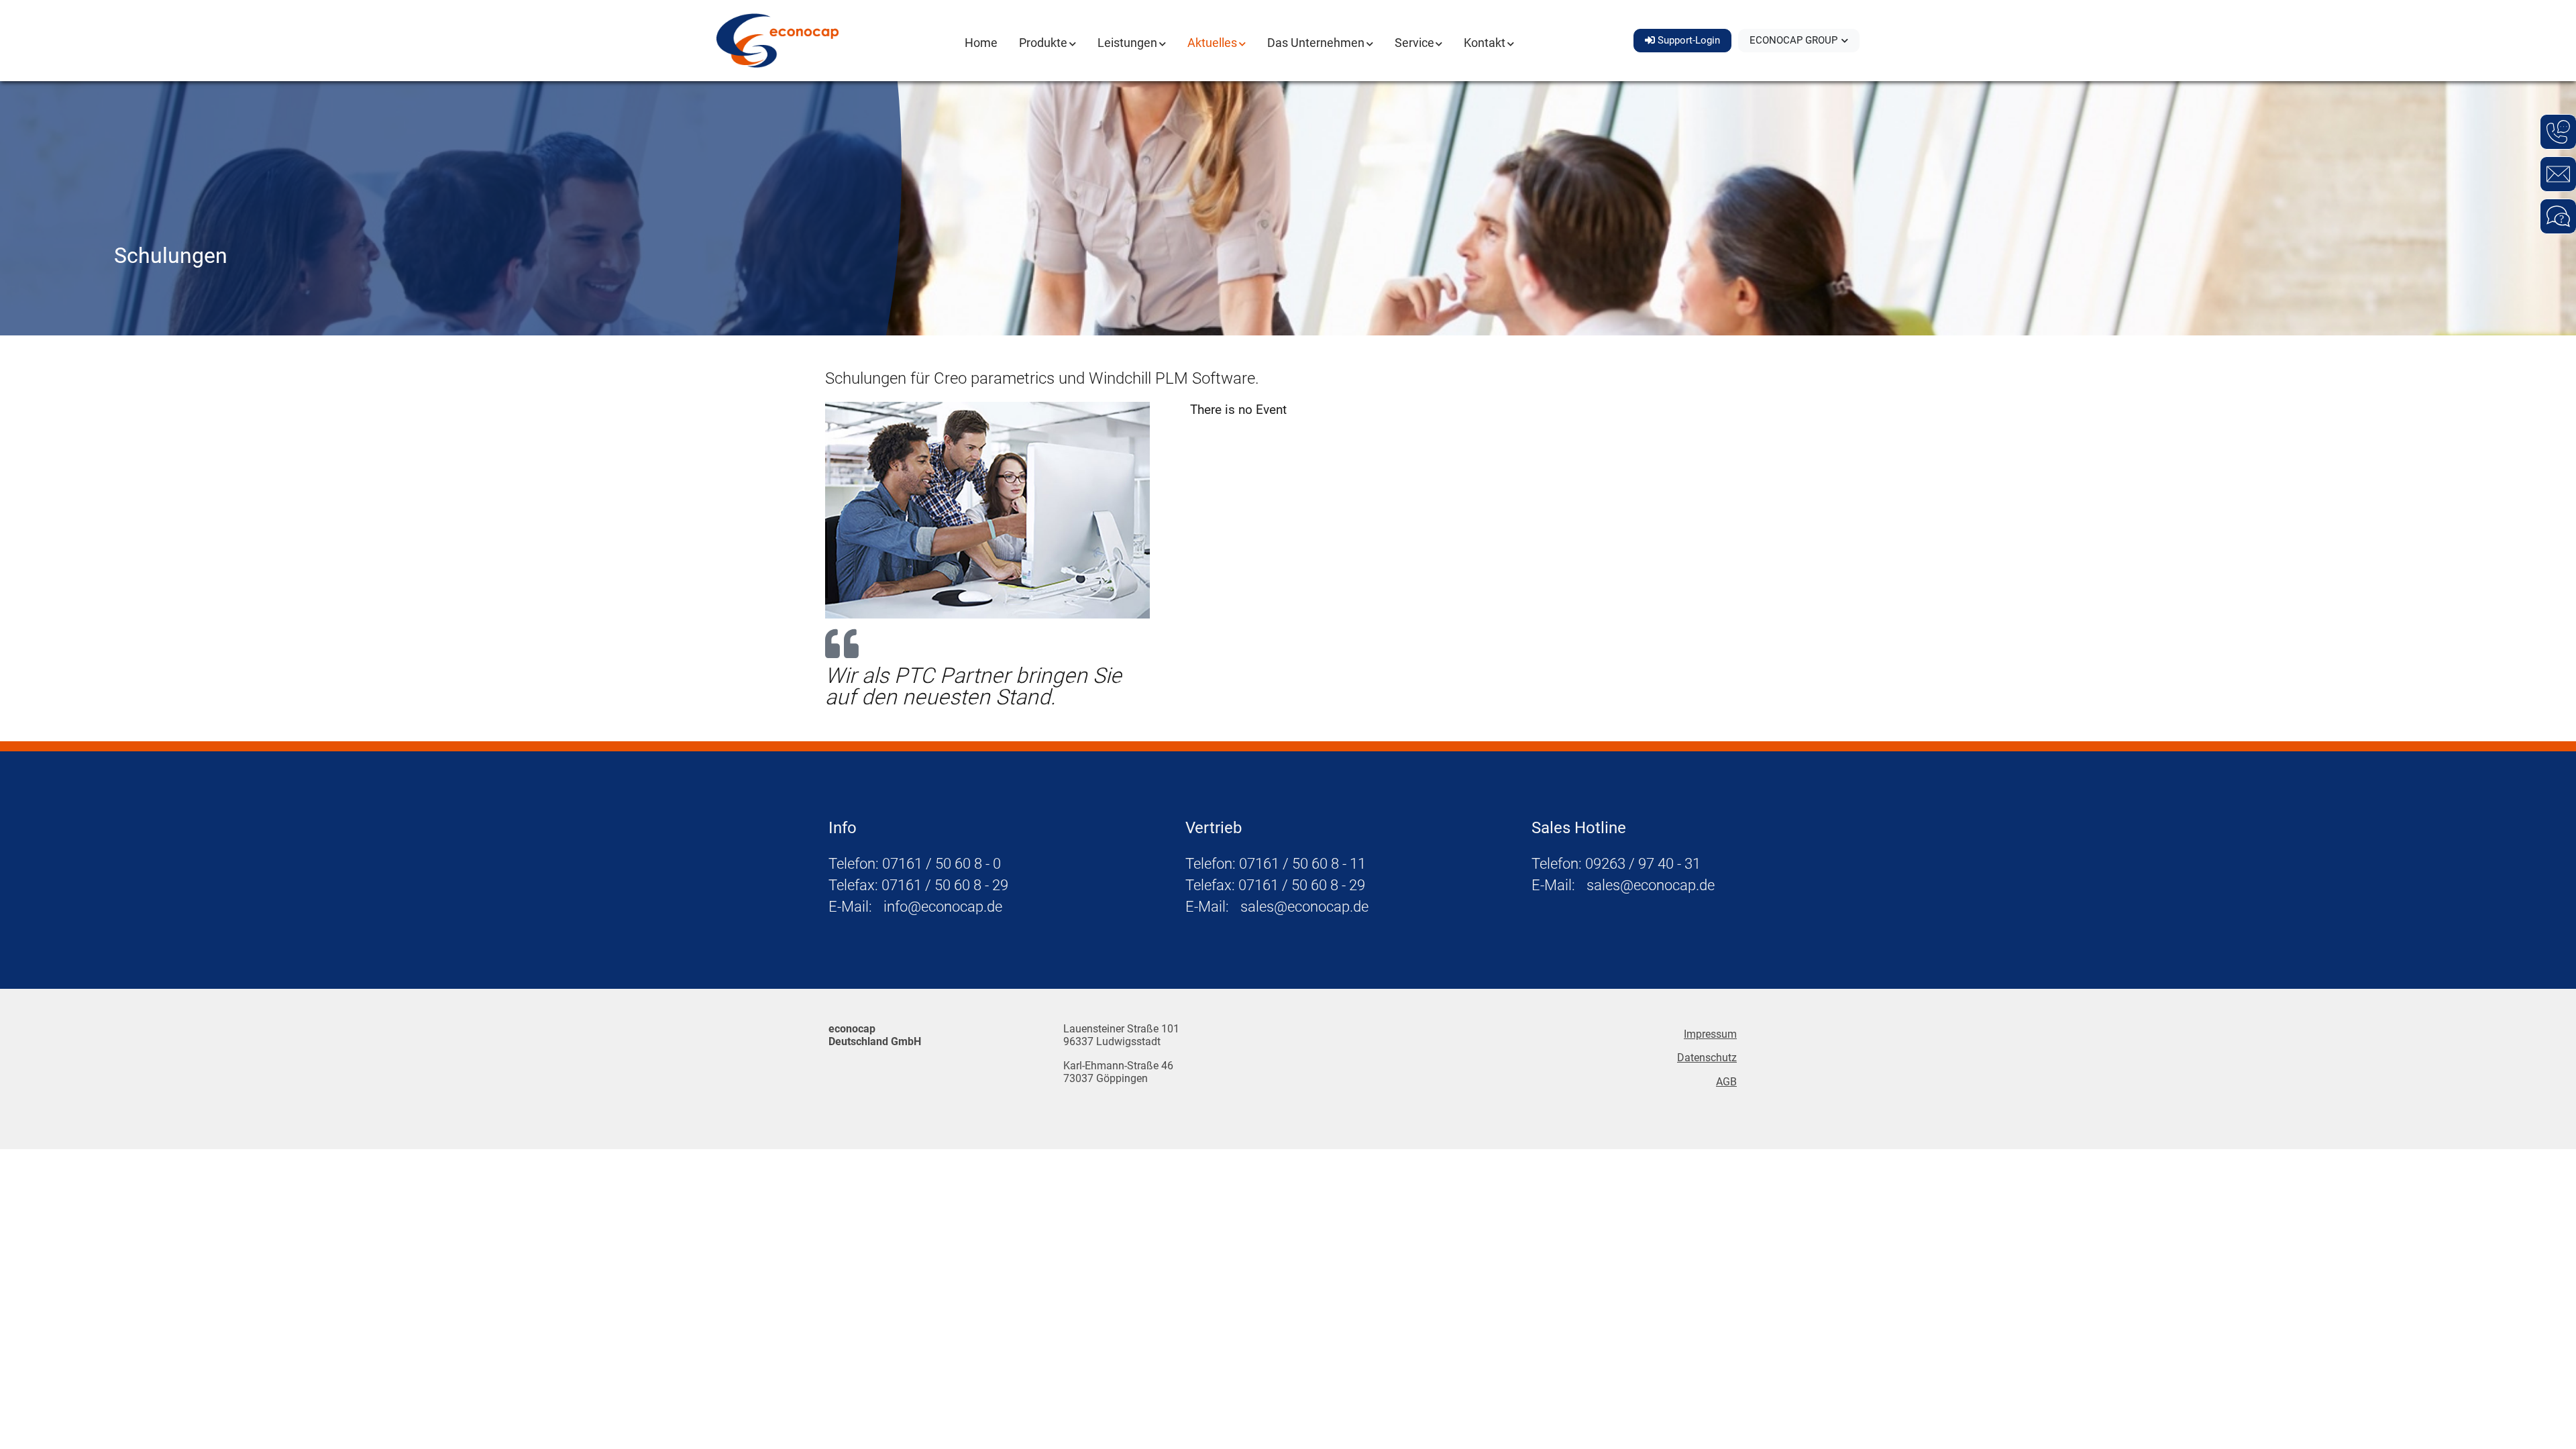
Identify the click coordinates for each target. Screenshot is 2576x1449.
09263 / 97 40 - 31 (1643, 863)
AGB (1726, 1082)
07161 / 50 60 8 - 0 (942, 863)
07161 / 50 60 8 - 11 (1302, 863)
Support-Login (1687, 40)
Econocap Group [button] (1795, 40)
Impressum (1710, 1034)
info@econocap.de (943, 906)
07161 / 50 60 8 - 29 (945, 885)
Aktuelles (1212, 43)
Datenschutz (1707, 1058)
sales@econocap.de (1304, 906)
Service (1414, 43)
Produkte (1043, 43)
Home (981, 43)
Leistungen (1127, 43)
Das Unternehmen (1316, 43)
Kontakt (1485, 43)
